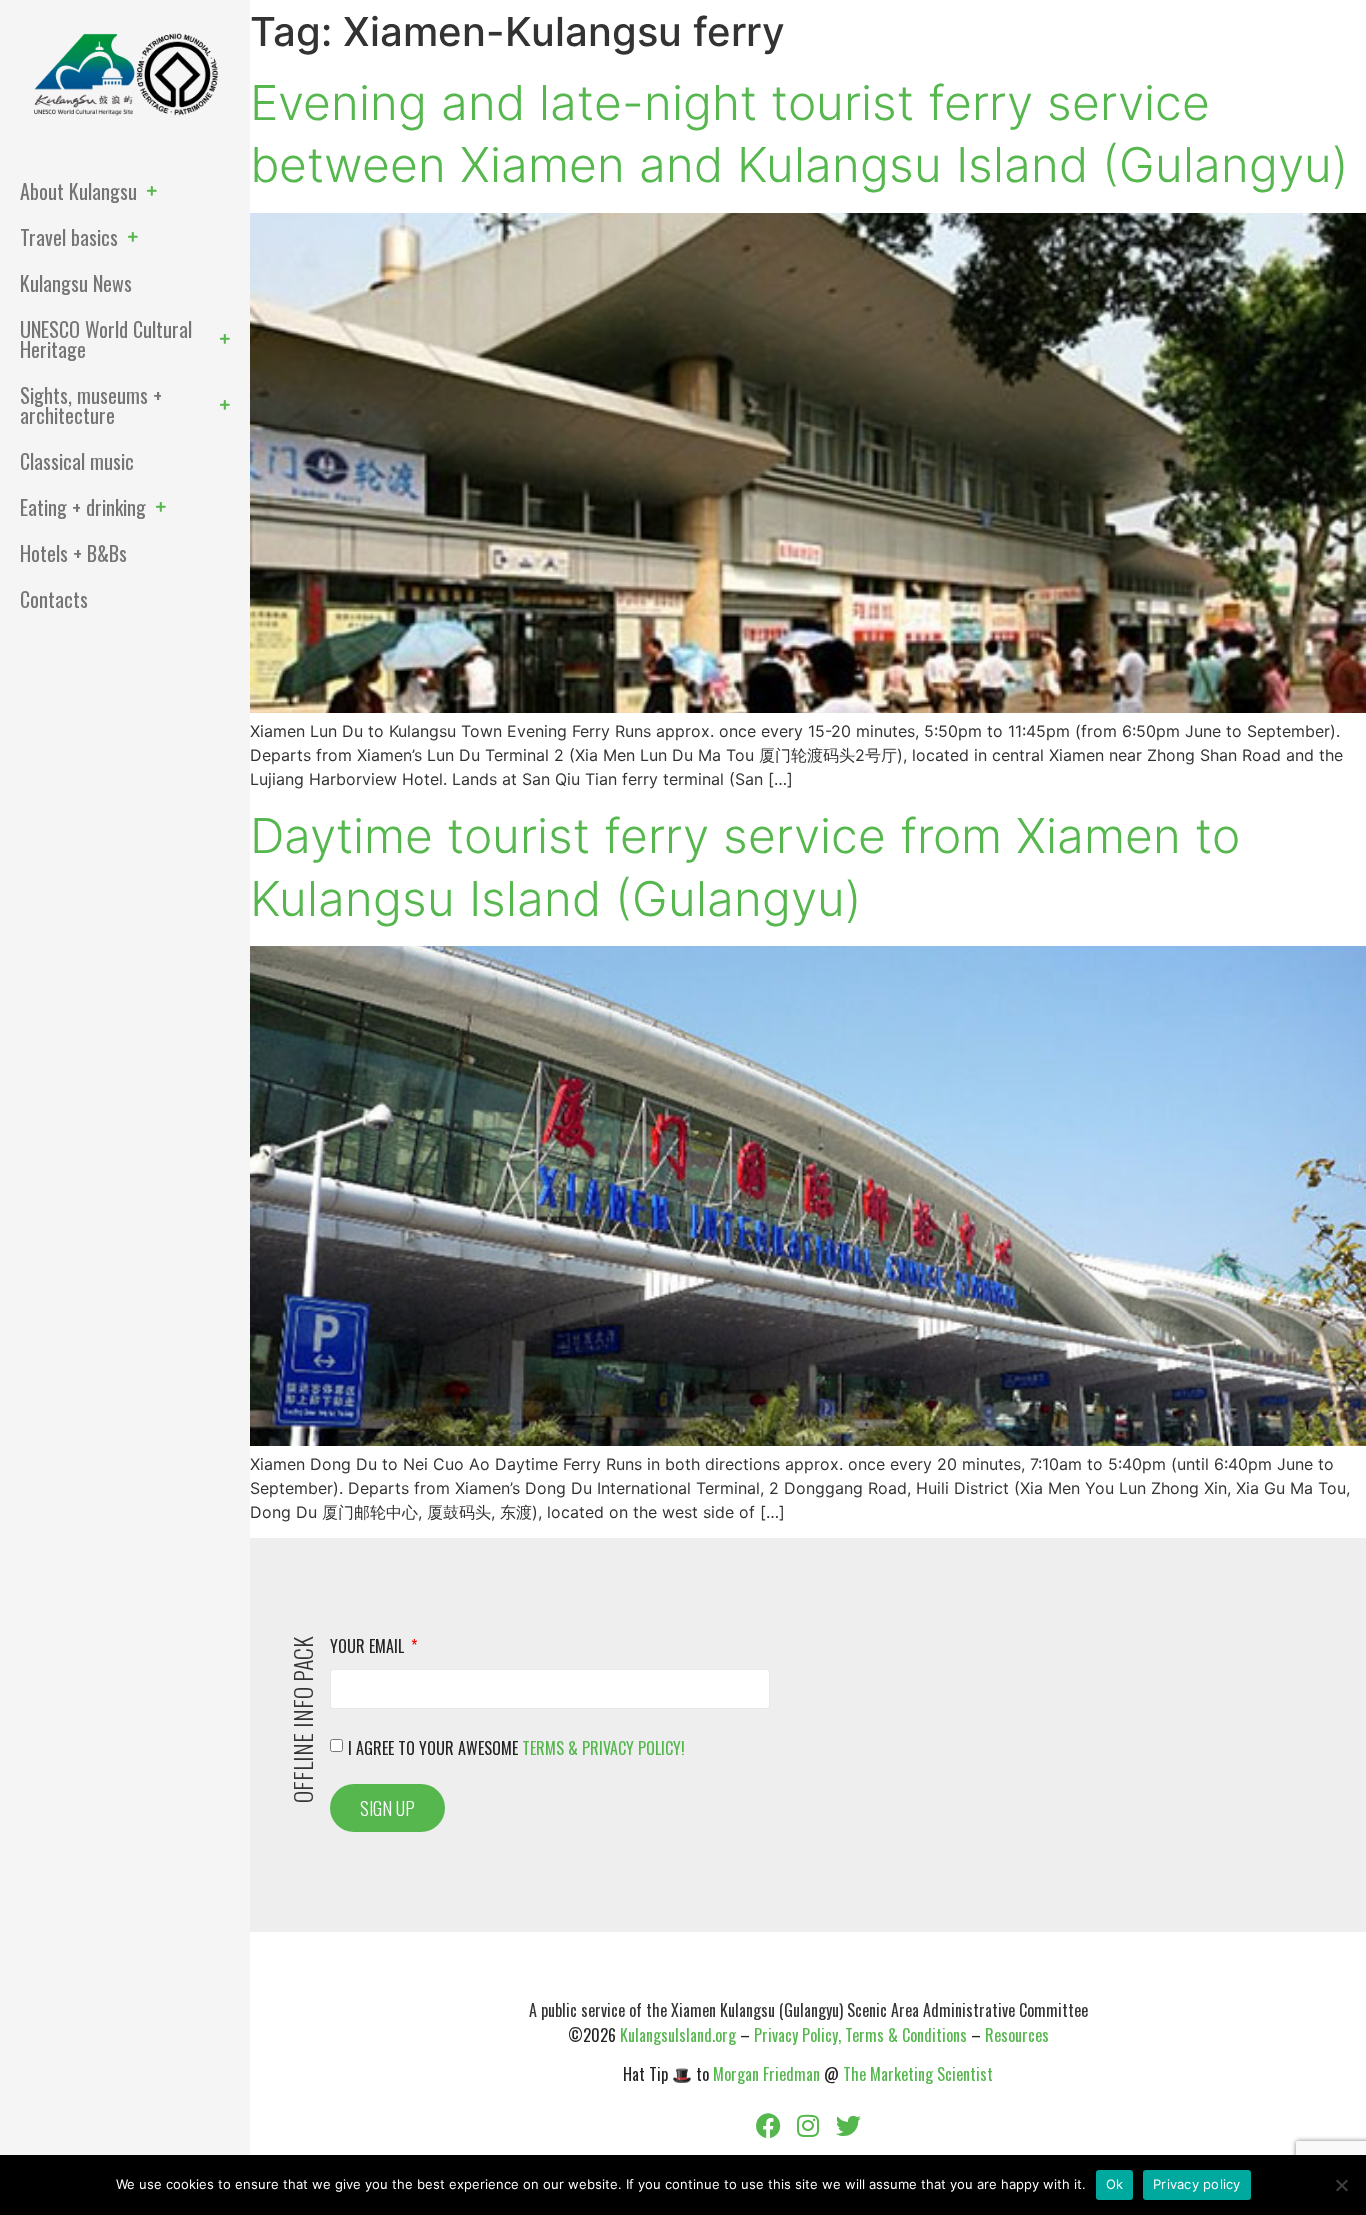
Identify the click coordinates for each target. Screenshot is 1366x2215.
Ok (1115, 2184)
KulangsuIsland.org (678, 2035)
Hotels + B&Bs (73, 553)
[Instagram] (808, 2125)
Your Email (369, 1648)
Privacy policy (1197, 2184)
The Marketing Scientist (918, 2074)
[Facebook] (768, 2125)
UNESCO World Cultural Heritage (106, 339)
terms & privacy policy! (603, 1748)
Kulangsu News (76, 283)
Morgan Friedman (766, 2074)
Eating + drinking (83, 507)
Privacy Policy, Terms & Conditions (860, 2035)
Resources (1017, 2035)
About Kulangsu (78, 191)
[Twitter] (848, 2125)
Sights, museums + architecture (91, 405)
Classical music (77, 461)
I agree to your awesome (516, 1748)
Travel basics (69, 237)
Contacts (54, 599)
